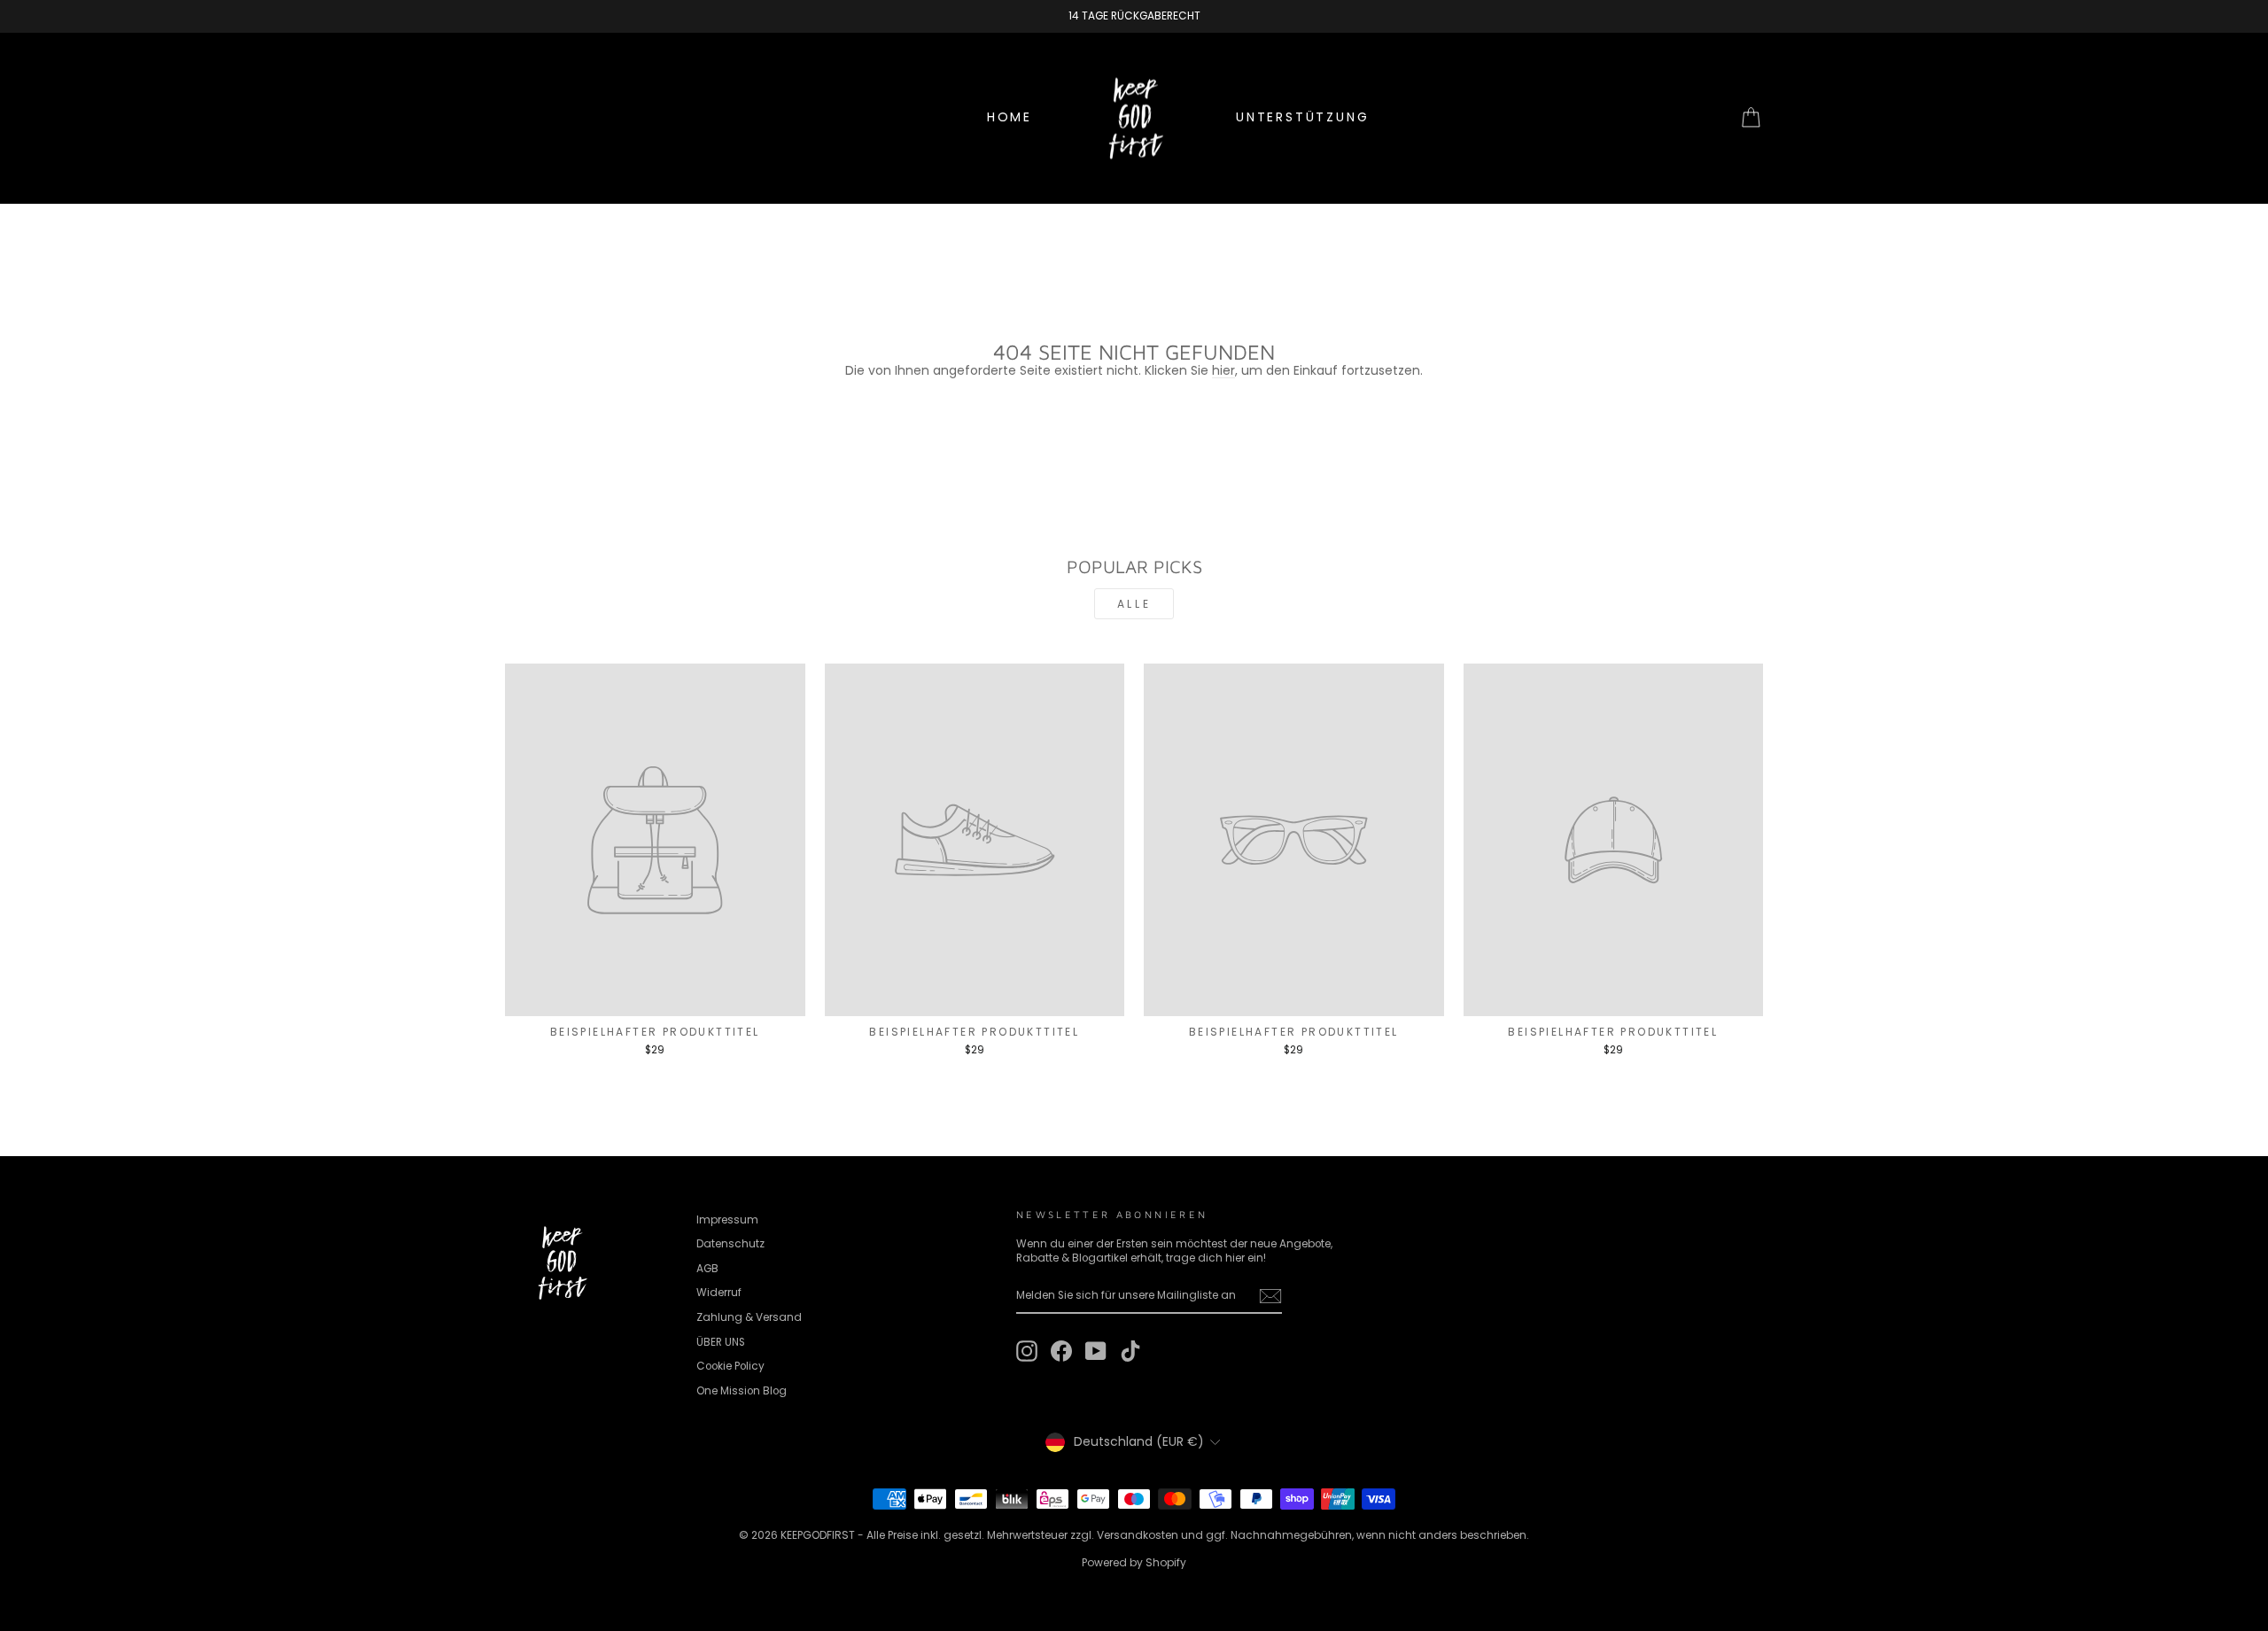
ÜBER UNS (721, 1342)
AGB (707, 1269)
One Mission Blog (742, 1391)
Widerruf (719, 1293)
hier (1223, 370)
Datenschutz (730, 1244)
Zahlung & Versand (749, 1317)
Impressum (727, 1220)
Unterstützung (1302, 117)
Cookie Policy (730, 1366)
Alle (1134, 604)
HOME (1010, 117)
